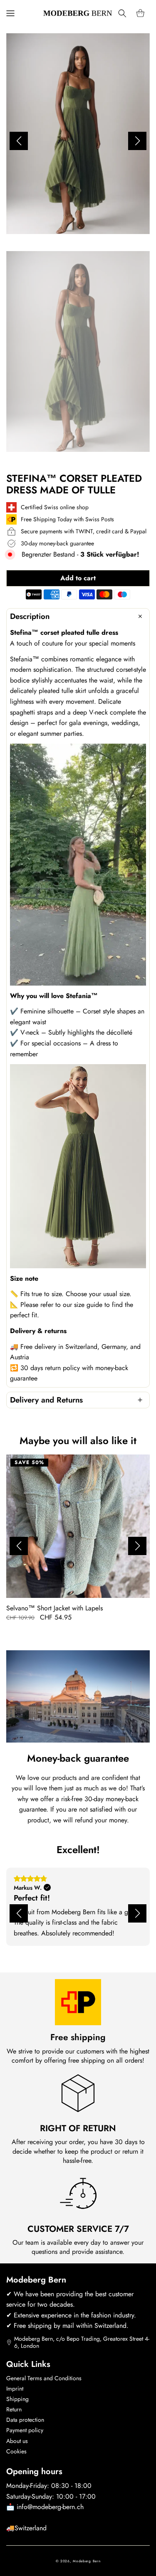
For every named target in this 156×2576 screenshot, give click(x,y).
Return (14, 2409)
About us (17, 2441)
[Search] (122, 13)
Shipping (17, 2399)
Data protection (25, 2420)
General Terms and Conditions (44, 2378)
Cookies (16, 2451)
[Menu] (10, 13)
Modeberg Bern (87, 2561)
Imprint (15, 2389)
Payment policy (25, 2430)
